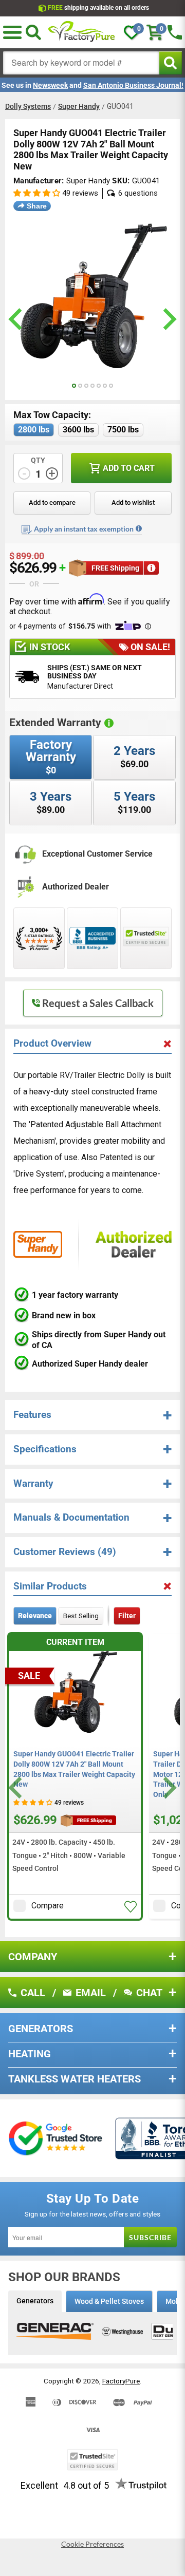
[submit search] (170, 63)
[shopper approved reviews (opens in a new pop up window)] (39, 938)
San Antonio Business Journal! (133, 85)
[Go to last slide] (17, 1788)
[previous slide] (17, 319)
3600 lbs (78, 430)
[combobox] (81, 63)
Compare (48, 1906)
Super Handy (79, 106)
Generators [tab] (35, 2301)
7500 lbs (123, 430)
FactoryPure (121, 2381)
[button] (12, 32)
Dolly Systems (28, 106)
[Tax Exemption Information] (139, 528)
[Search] (33, 32)
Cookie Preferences (92, 2544)
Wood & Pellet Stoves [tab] (109, 2301)
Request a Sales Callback (98, 1003)
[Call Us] (175, 32)
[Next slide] (168, 1788)
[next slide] (168, 319)
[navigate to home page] (82, 32)
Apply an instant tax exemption (84, 529)
